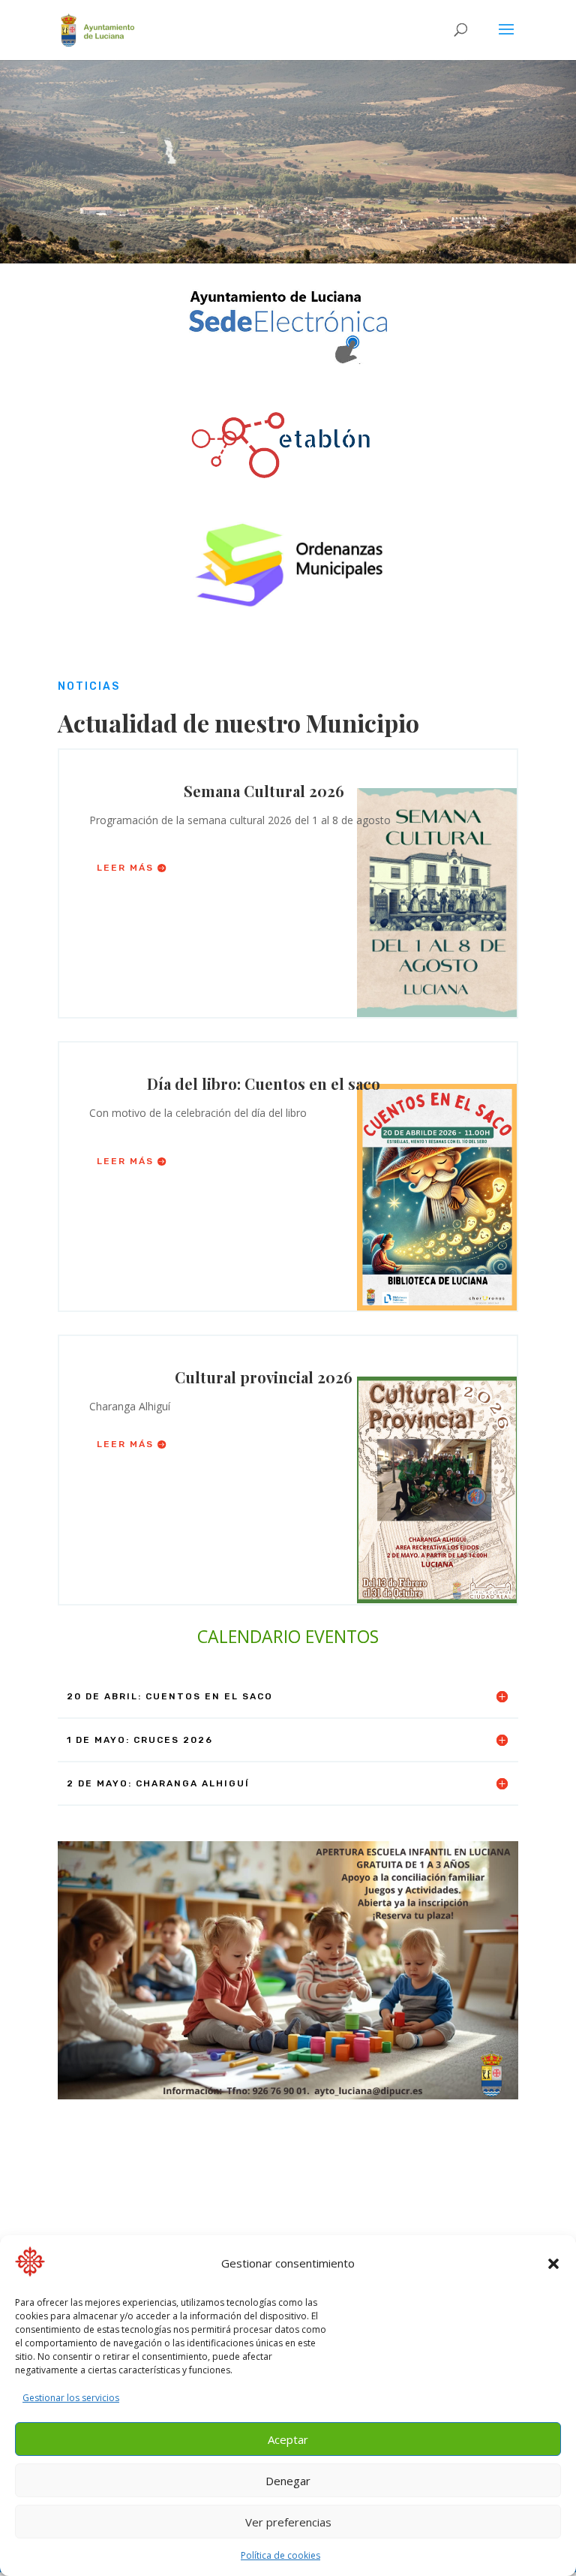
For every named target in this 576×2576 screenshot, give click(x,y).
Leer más (125, 868)
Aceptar (288, 2439)
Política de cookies (280, 2555)
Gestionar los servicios (71, 2398)
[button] (553, 2264)
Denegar (288, 2481)
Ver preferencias (288, 2522)
